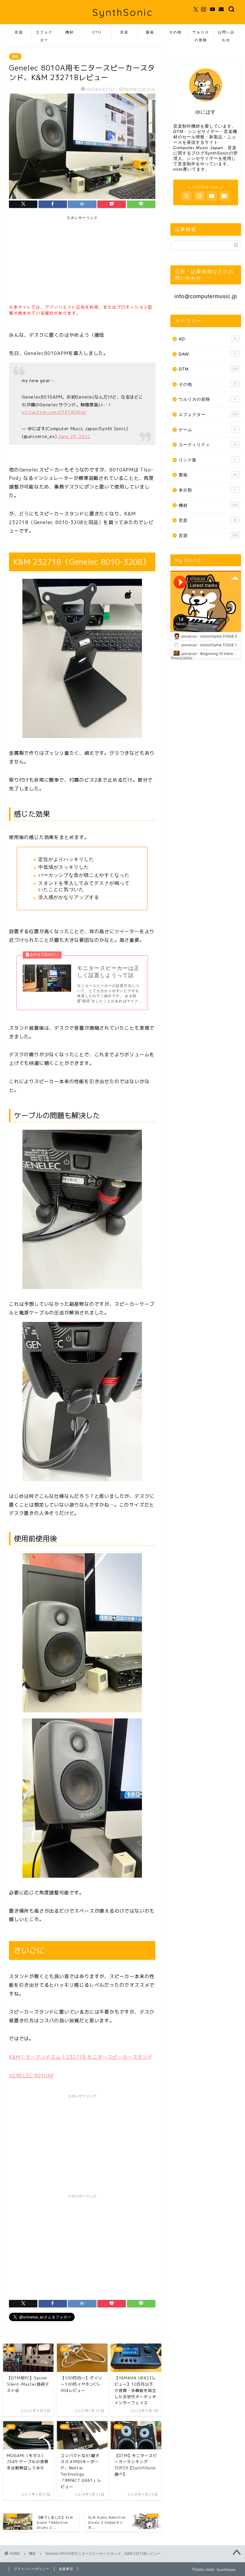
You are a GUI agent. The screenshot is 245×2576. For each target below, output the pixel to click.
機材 (70, 32)
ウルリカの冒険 (201, 34)
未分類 (207, 490)
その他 (175, 32)
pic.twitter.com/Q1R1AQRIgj (54, 412)
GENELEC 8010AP (32, 2076)
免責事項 (66, 2569)
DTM (97, 32)
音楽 (124, 32)
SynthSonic (122, 12)
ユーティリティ (208, 445)
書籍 (150, 32)
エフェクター (44, 34)
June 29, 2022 (74, 437)
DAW (208, 354)
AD (208, 339)
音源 (19, 32)
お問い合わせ (226, 34)
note (178, 169)
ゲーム (207, 430)
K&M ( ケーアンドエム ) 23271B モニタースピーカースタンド (81, 2057)
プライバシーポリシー (32, 2569)
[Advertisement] (54, 261)
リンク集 (207, 460)
